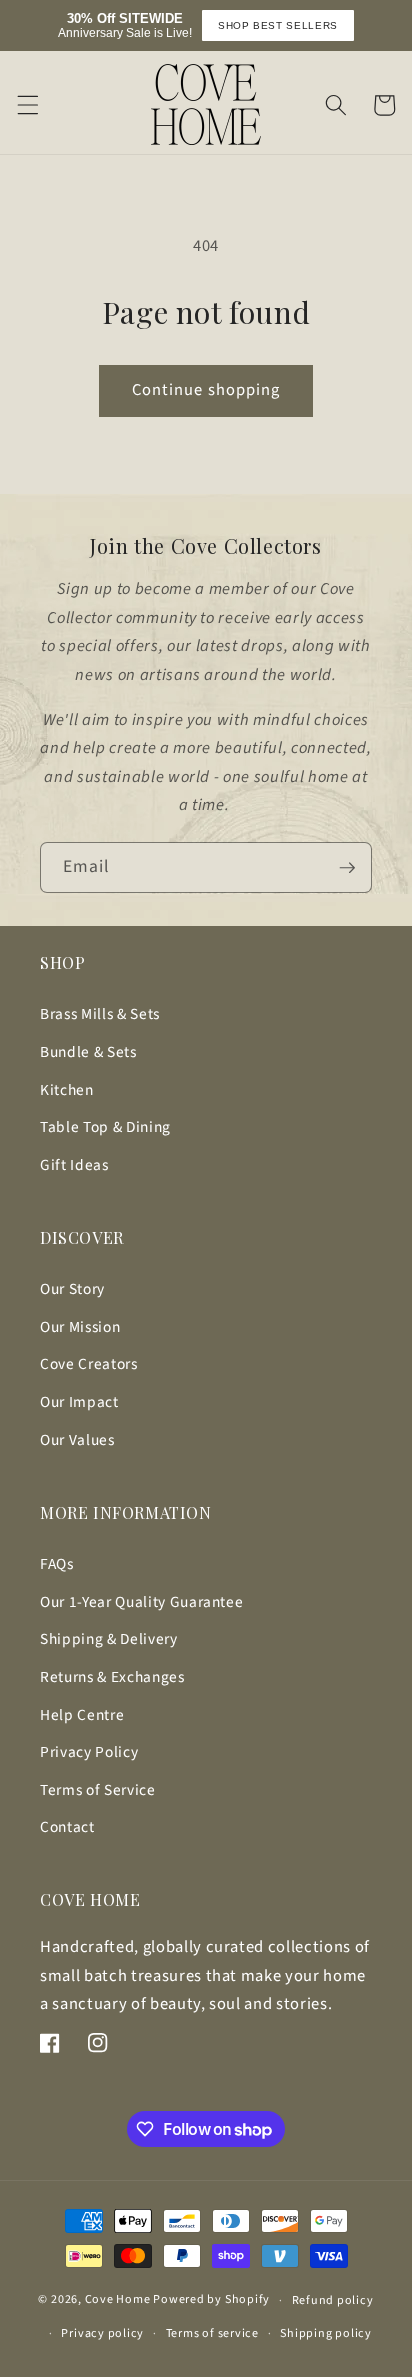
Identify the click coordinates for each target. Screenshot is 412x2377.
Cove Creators (89, 1364)
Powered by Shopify (211, 2300)
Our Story (72, 1289)
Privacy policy (102, 2333)
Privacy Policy (89, 1752)
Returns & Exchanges (112, 1677)
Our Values (77, 1440)
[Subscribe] (347, 868)
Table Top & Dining (105, 1127)
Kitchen (67, 1090)
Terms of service (212, 2333)
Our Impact (79, 1402)
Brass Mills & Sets (100, 1014)
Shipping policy (326, 2333)
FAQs (57, 1564)
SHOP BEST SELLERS (278, 25)
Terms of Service (98, 1790)
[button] (27, 105)
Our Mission (80, 1327)
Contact (67, 1827)
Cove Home (118, 2300)
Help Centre (82, 1715)
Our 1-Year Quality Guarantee (141, 1602)
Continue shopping (206, 390)
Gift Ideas (74, 1165)
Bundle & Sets (88, 1052)
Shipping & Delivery (109, 1639)
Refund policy (333, 2300)
